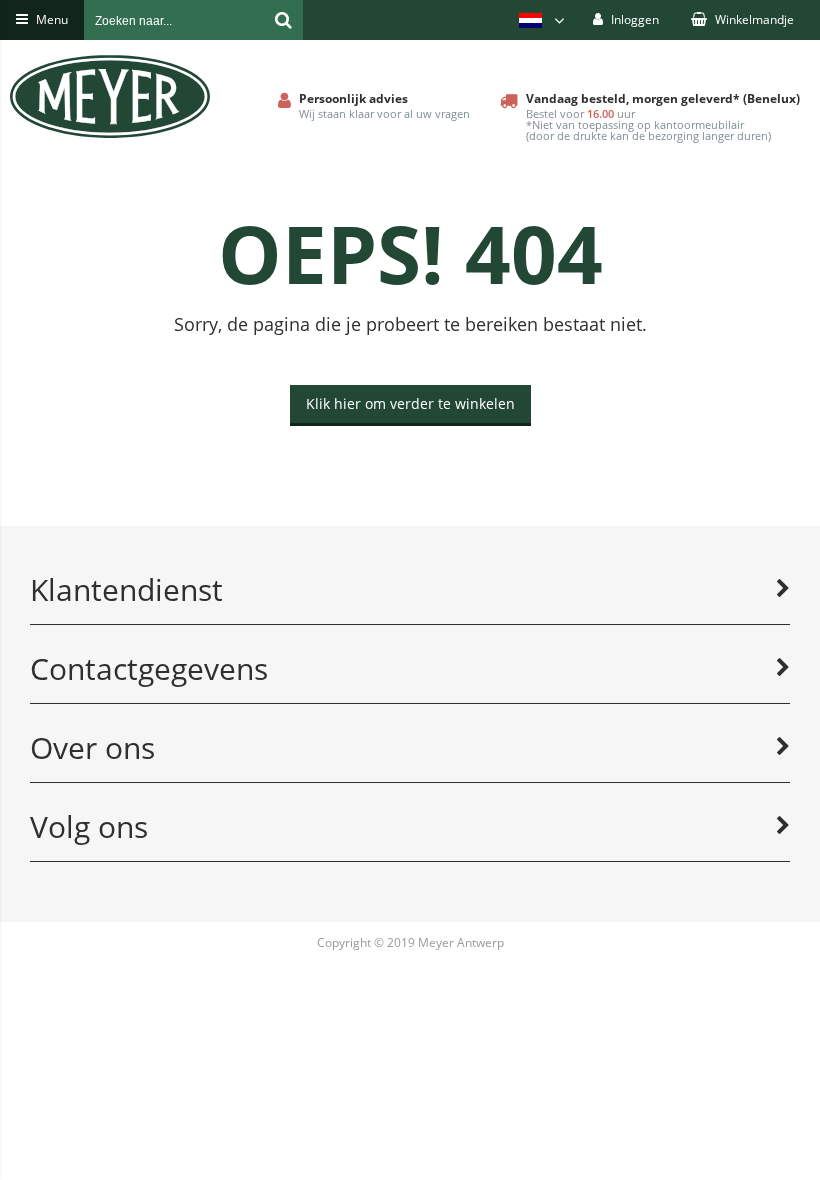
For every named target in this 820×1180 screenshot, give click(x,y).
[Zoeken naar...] (283, 20)
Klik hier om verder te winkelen (410, 403)
